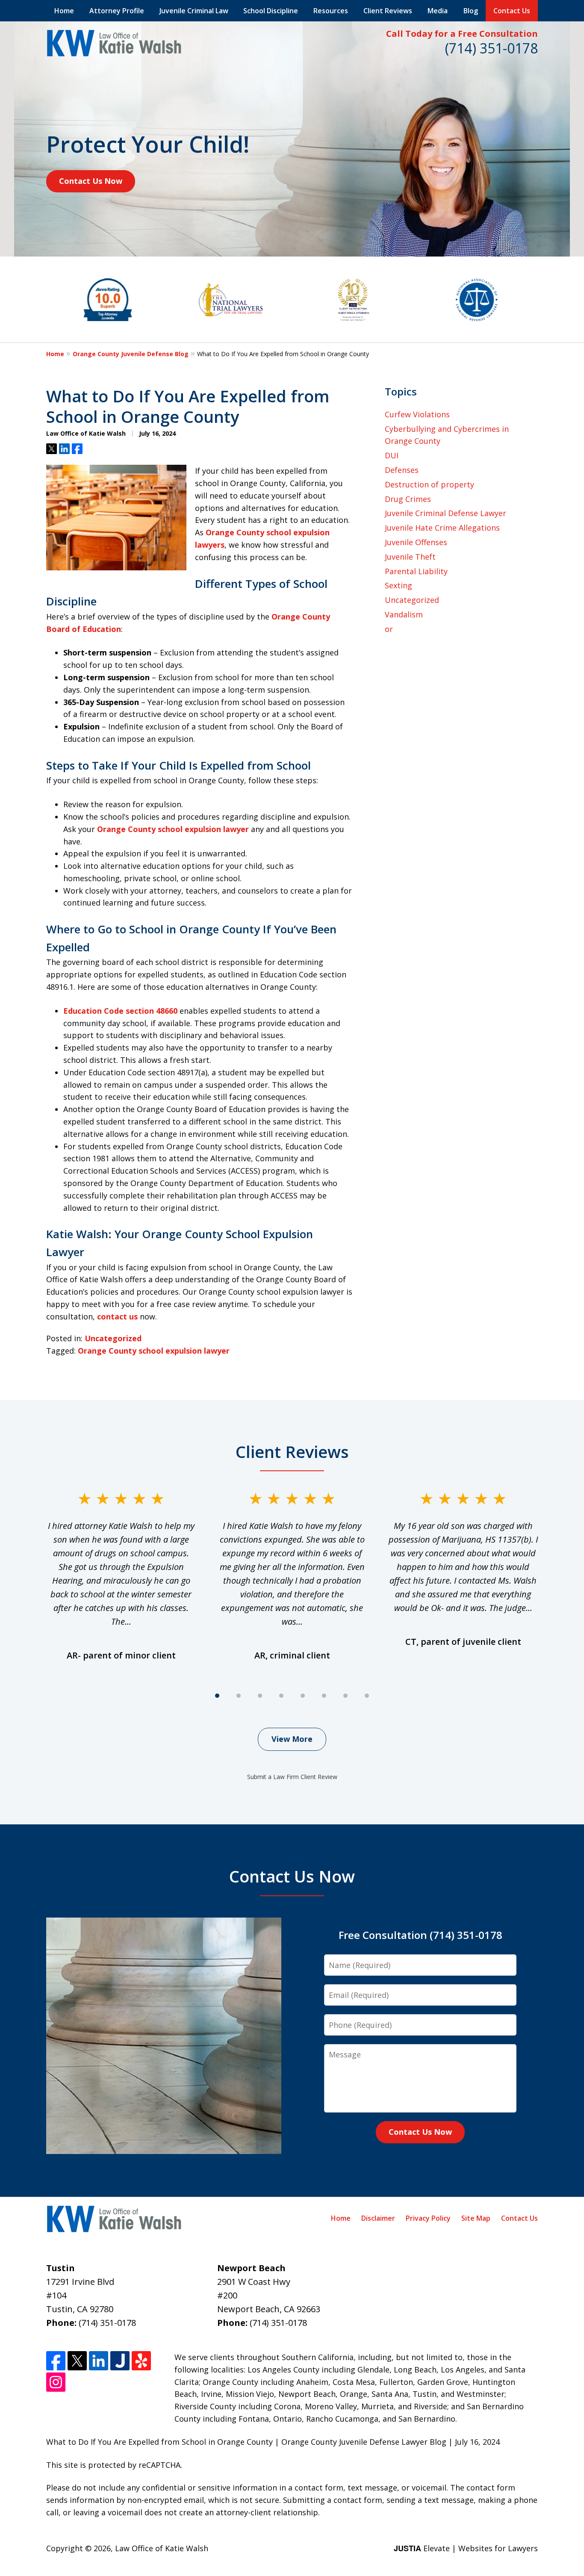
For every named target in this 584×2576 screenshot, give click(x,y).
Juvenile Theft (410, 557)
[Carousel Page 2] (239, 1696)
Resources (331, 11)
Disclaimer (378, 2218)
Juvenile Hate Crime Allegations (442, 528)
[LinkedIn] (99, 2361)
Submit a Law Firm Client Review (292, 1777)
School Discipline (271, 11)
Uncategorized (113, 1338)
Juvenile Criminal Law (194, 11)
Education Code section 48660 (120, 1011)
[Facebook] (56, 2361)
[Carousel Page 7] (345, 1696)
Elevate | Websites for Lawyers (466, 2548)
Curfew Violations (417, 414)
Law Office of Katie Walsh (162, 2548)
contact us (117, 1316)
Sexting (398, 585)
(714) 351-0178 (491, 48)
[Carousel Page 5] (303, 1696)
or (389, 629)
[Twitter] (77, 2361)
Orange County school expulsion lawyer (173, 829)
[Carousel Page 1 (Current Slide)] (217, 1696)
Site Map (476, 2218)
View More (292, 1739)
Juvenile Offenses (416, 542)
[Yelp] (141, 2361)
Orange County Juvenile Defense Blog (131, 354)
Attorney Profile (117, 11)
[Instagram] (56, 2382)
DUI (392, 455)
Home (64, 11)
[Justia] (120, 2361)
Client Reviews (388, 11)
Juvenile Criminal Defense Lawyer (445, 513)
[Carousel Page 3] (260, 1696)
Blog (471, 11)
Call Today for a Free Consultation (462, 34)
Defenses (402, 470)
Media (438, 11)
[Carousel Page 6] (324, 1696)
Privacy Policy (428, 2218)
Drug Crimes (408, 499)
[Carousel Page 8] (367, 1696)
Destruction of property (429, 484)
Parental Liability (416, 571)
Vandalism (404, 614)
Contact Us (512, 11)
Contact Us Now (91, 181)
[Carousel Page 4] (281, 1696)
